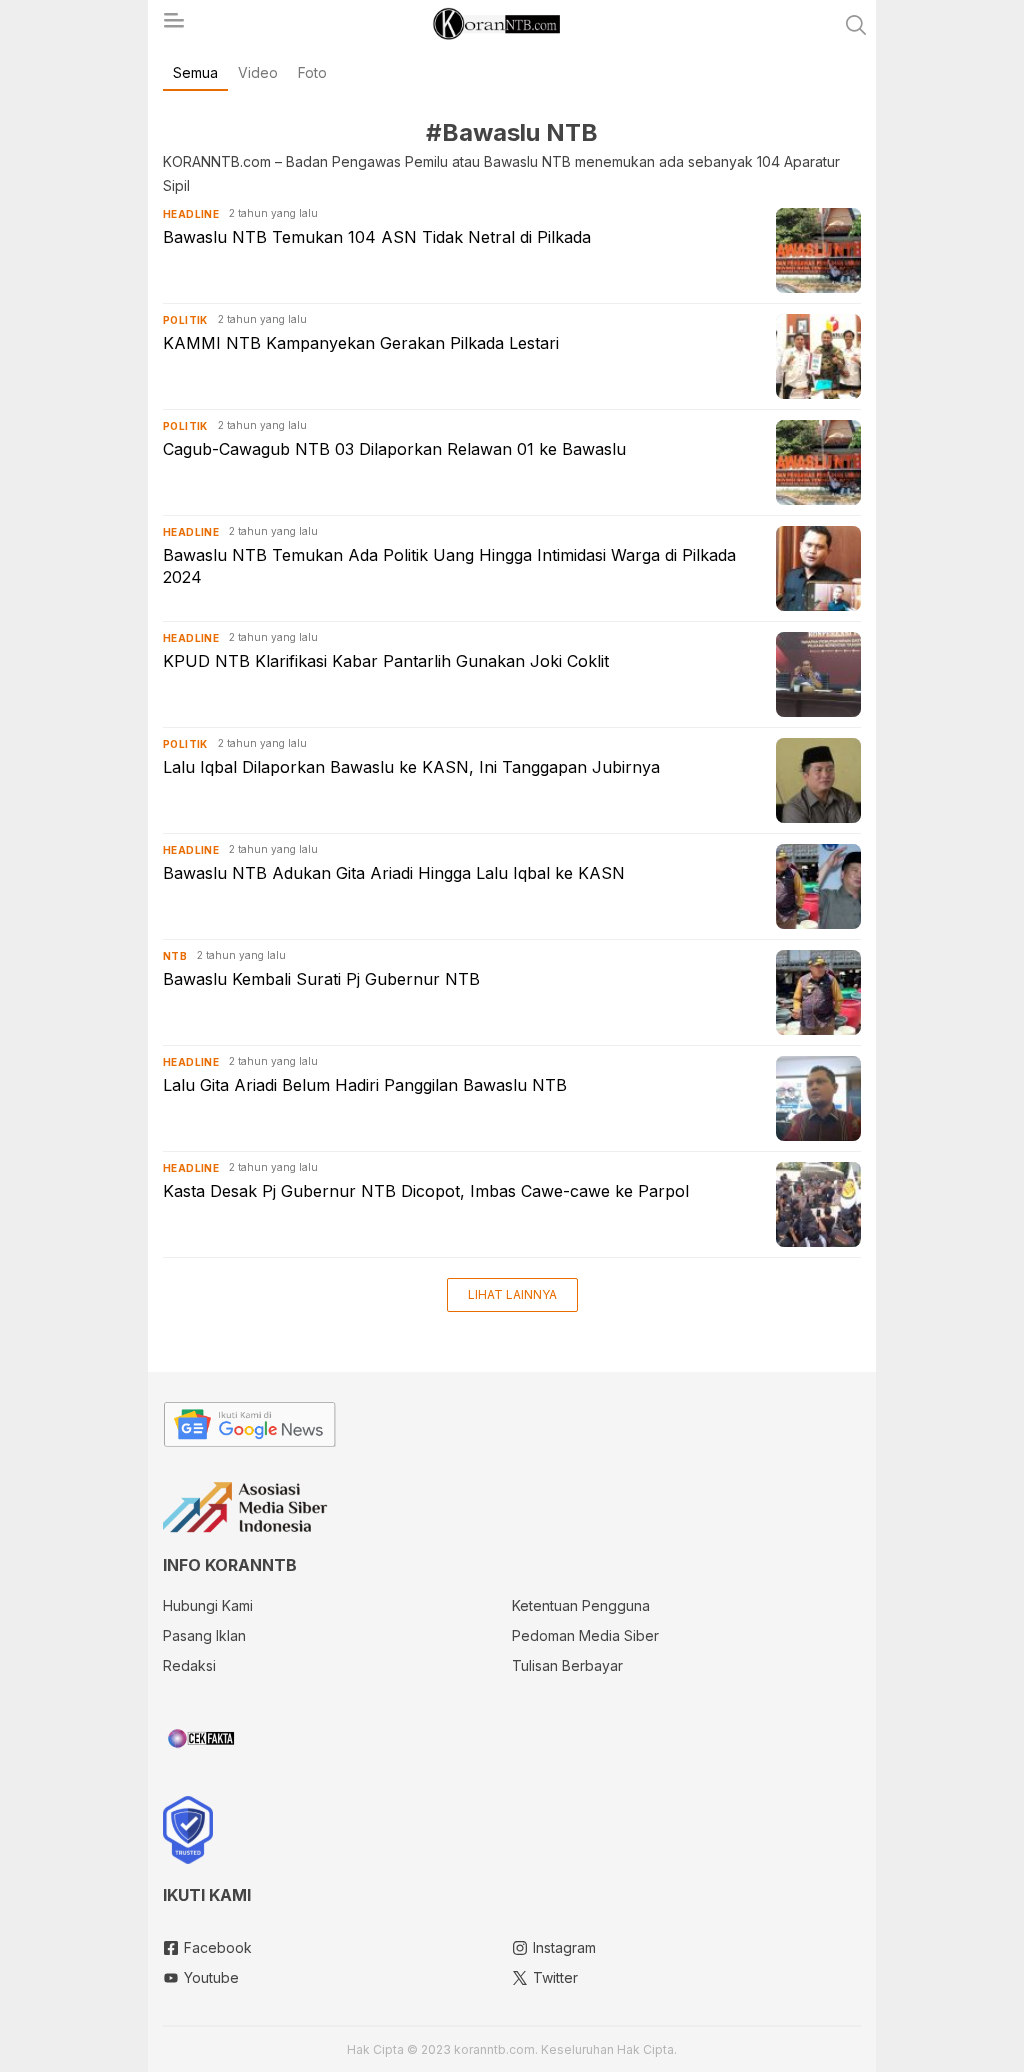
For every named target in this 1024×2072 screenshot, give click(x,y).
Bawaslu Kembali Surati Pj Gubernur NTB (321, 979)
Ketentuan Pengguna (581, 1605)
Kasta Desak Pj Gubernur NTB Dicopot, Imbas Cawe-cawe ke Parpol (426, 1191)
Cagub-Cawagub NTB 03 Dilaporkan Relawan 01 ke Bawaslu (394, 449)
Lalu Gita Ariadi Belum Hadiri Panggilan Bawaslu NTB (365, 1085)
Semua (195, 72)
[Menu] (173, 26)
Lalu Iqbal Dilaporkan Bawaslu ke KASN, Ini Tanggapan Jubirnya (411, 767)
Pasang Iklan (204, 1635)
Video (258, 72)
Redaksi (189, 1665)
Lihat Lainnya (512, 1294)
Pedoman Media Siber (585, 1635)
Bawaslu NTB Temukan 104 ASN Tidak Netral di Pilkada (377, 237)
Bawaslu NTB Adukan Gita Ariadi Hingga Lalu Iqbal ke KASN (394, 873)
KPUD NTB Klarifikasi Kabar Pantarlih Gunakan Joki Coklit (386, 661)
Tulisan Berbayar (567, 1665)
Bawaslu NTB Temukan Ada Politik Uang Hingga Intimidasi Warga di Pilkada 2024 (449, 566)
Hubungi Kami (208, 1605)
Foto (312, 72)
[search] (856, 25)
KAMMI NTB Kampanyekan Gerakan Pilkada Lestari (361, 343)
